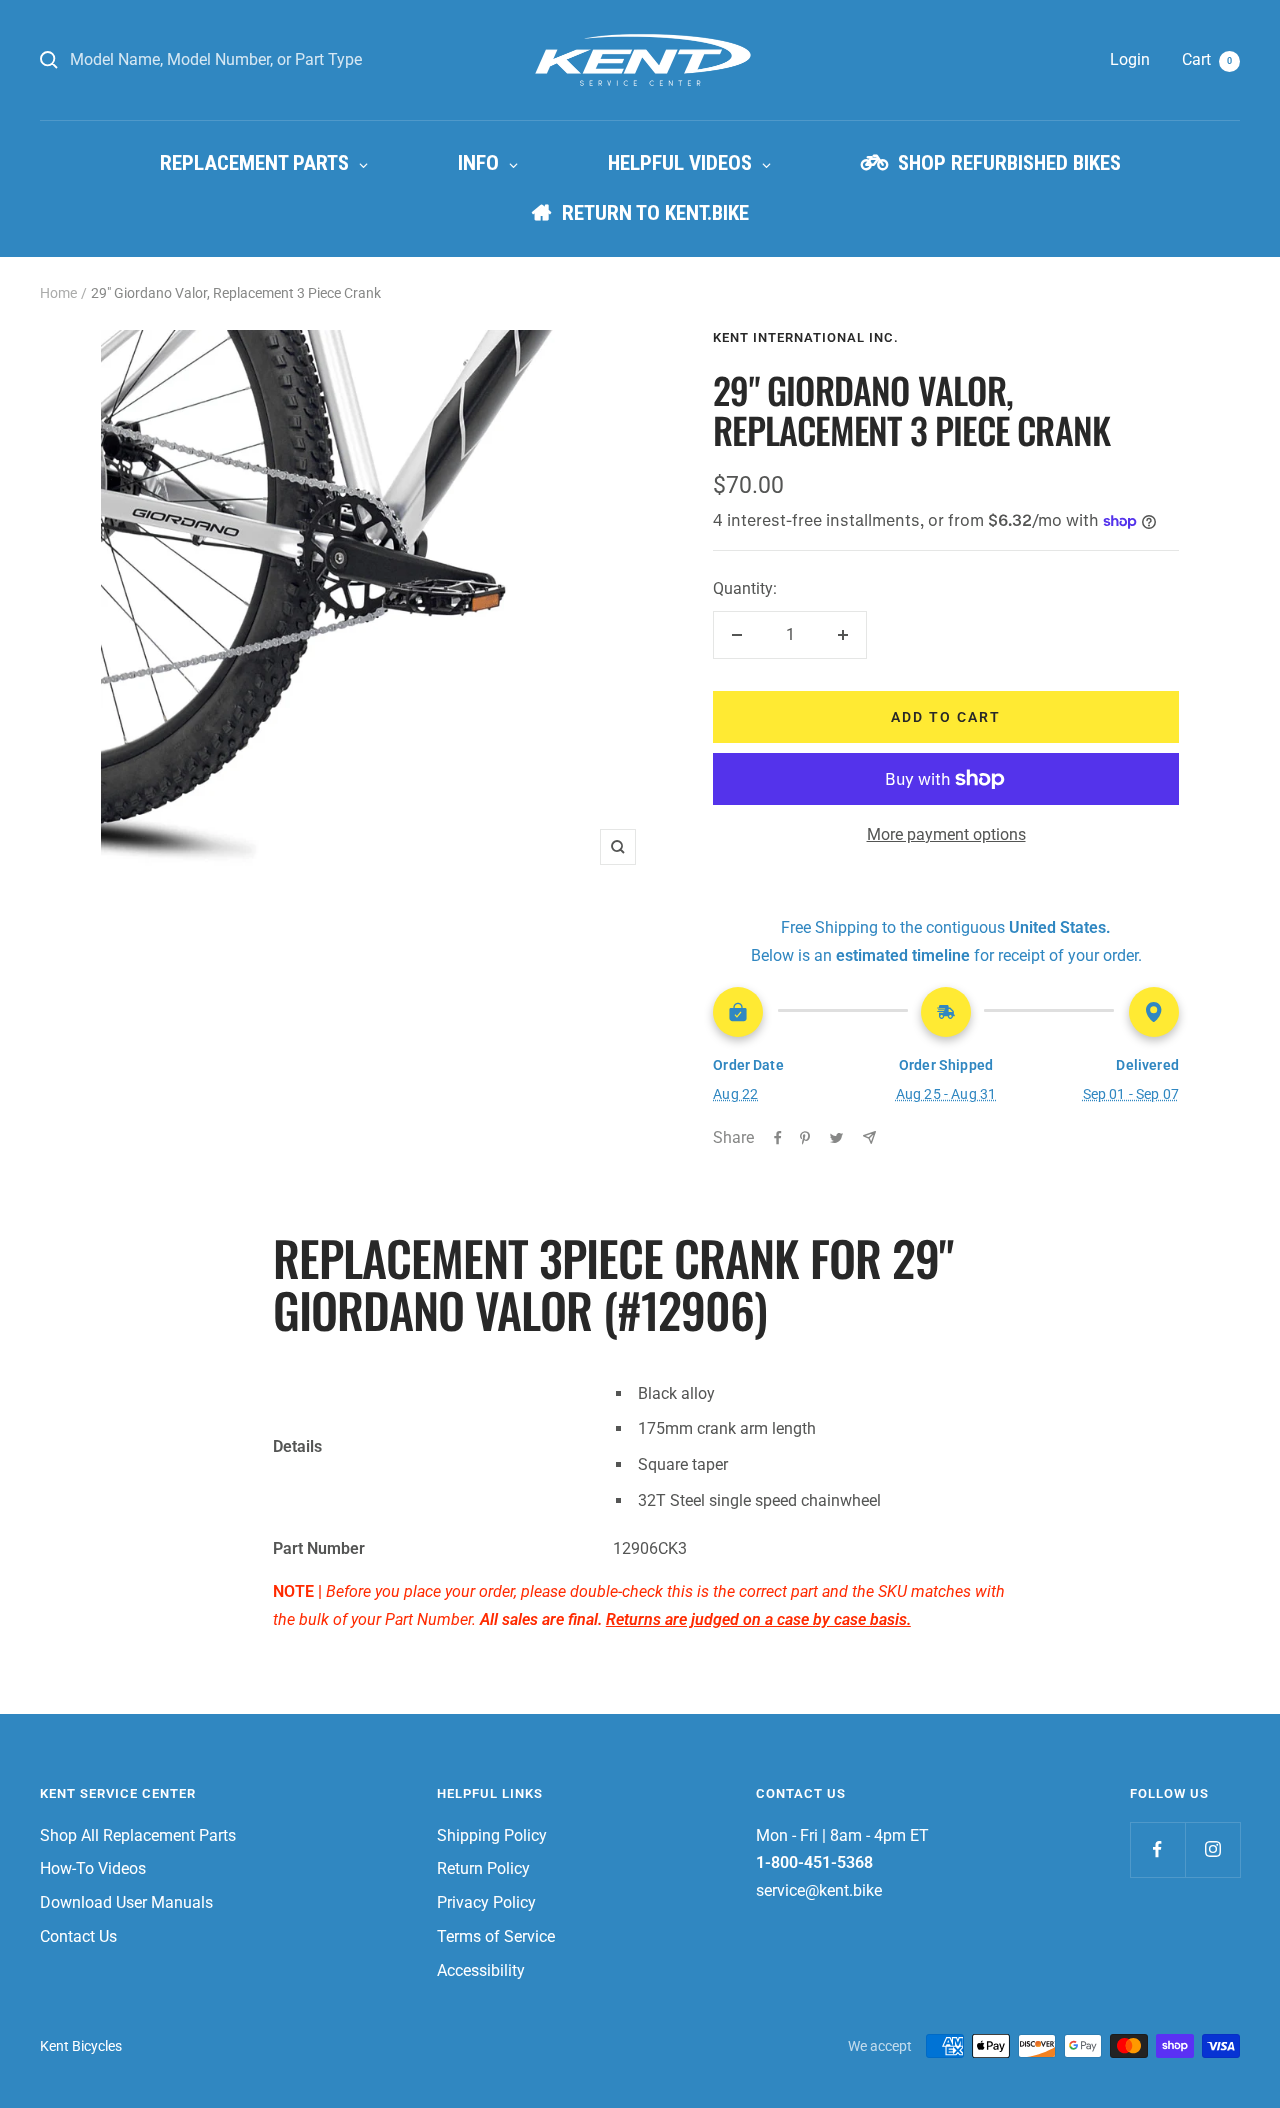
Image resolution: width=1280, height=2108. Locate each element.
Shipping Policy (492, 1835)
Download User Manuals (126, 1902)
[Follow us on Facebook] (1157, 1849)
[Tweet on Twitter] (836, 1138)
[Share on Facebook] (778, 1138)
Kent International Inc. (806, 337)
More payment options (946, 834)
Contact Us (78, 1936)
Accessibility (481, 1970)
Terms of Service (496, 1936)
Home (58, 293)
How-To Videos (93, 1868)
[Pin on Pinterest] (805, 1138)
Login (1130, 59)
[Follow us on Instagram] (1212, 1849)
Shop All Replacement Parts (138, 1835)
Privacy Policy (486, 1902)
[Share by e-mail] (869, 1137)
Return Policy (483, 1868)
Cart (1207, 59)
